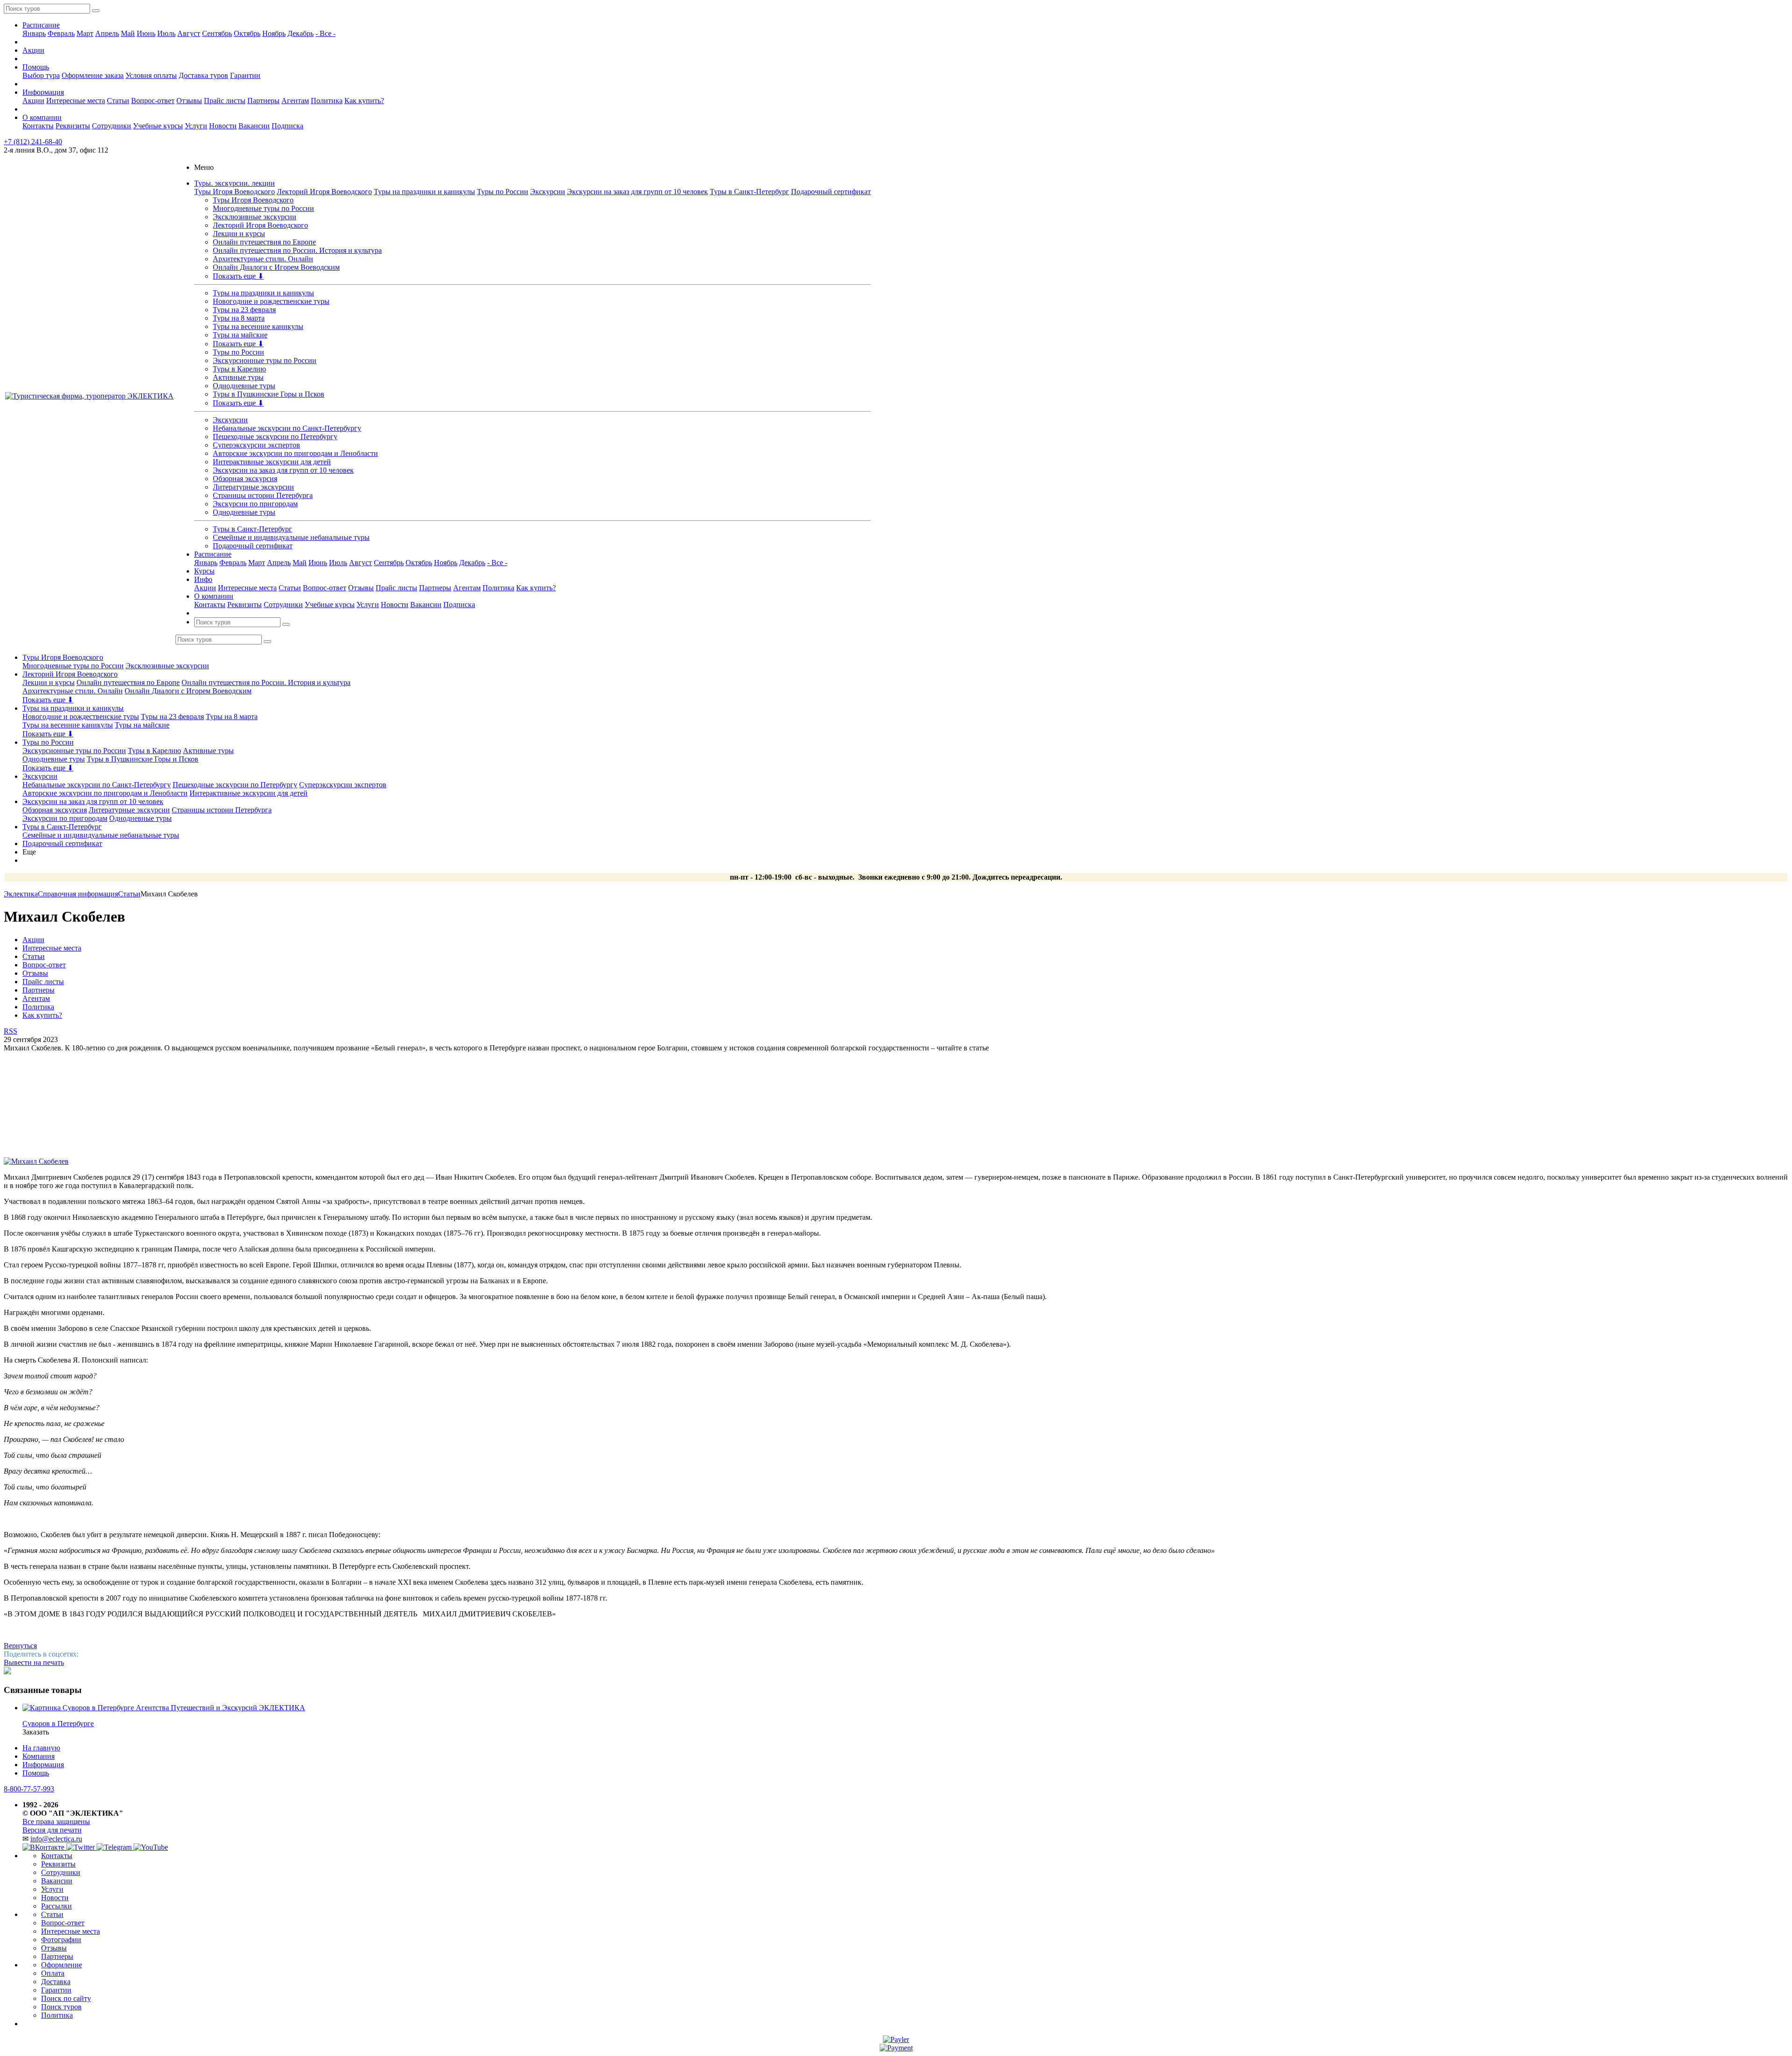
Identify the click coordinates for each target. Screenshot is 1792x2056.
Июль (166, 33)
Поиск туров (61, 2007)
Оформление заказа (93, 75)
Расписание (41, 25)
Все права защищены (56, 1822)
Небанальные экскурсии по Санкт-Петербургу (287, 428)
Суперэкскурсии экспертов (256, 445)
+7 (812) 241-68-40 (33, 142)
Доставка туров (203, 75)
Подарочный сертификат (831, 192)
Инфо (203, 579)
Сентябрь (217, 33)
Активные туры (238, 377)
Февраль (61, 33)
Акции (33, 50)
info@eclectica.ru (56, 1839)
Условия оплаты (151, 75)
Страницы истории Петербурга (263, 495)
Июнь (146, 33)
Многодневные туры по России (263, 208)
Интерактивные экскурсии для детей (272, 462)
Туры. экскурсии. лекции (234, 183)
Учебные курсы (158, 126)
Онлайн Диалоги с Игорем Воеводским (276, 267)
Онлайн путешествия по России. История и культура (297, 250)
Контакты (38, 126)
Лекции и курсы (239, 234)
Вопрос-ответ (153, 101)
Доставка (56, 1982)
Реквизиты (73, 126)
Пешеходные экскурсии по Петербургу (275, 437)
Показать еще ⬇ (238, 276)
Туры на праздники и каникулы (424, 192)
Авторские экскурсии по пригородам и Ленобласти (295, 453)
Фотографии (61, 1940)
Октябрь (247, 33)
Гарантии (245, 75)
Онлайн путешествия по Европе (264, 242)
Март (85, 33)
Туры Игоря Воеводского (234, 192)
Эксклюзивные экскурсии (255, 217)
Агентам (295, 101)
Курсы (204, 571)
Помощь (36, 67)
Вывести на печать (34, 1662)
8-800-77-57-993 (29, 1789)
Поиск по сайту (66, 1998)
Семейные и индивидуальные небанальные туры (291, 537)
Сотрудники (112, 126)
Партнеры (263, 101)
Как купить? (364, 101)
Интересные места (76, 101)
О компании (42, 117)
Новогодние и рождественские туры (271, 301)
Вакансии (254, 126)
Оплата (53, 1973)
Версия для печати (52, 1830)
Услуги (196, 126)
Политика (327, 101)
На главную (41, 1748)
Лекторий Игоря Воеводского (324, 192)
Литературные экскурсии (253, 487)
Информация (43, 92)
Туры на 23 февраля (244, 310)
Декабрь (301, 33)
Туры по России (503, 192)
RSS (10, 1031)
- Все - (325, 33)
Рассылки (56, 1906)
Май (128, 33)
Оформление (62, 1965)
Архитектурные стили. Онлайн (263, 259)
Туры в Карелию (239, 369)
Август (189, 33)
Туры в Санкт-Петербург (749, 192)
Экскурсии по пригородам (255, 504)
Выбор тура (41, 75)
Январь (34, 33)
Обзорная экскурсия (245, 479)
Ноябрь (274, 33)
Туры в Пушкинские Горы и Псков (269, 394)
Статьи (118, 101)
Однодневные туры (244, 386)
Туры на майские (240, 335)
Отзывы (189, 101)
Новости (223, 126)
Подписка (287, 126)
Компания (38, 1756)
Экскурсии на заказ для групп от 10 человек (637, 192)
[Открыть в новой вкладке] (896, 2039)
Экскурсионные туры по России (265, 360)
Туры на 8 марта (239, 318)
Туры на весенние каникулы (258, 326)
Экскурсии (548, 192)
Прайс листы (225, 101)
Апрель (107, 33)
